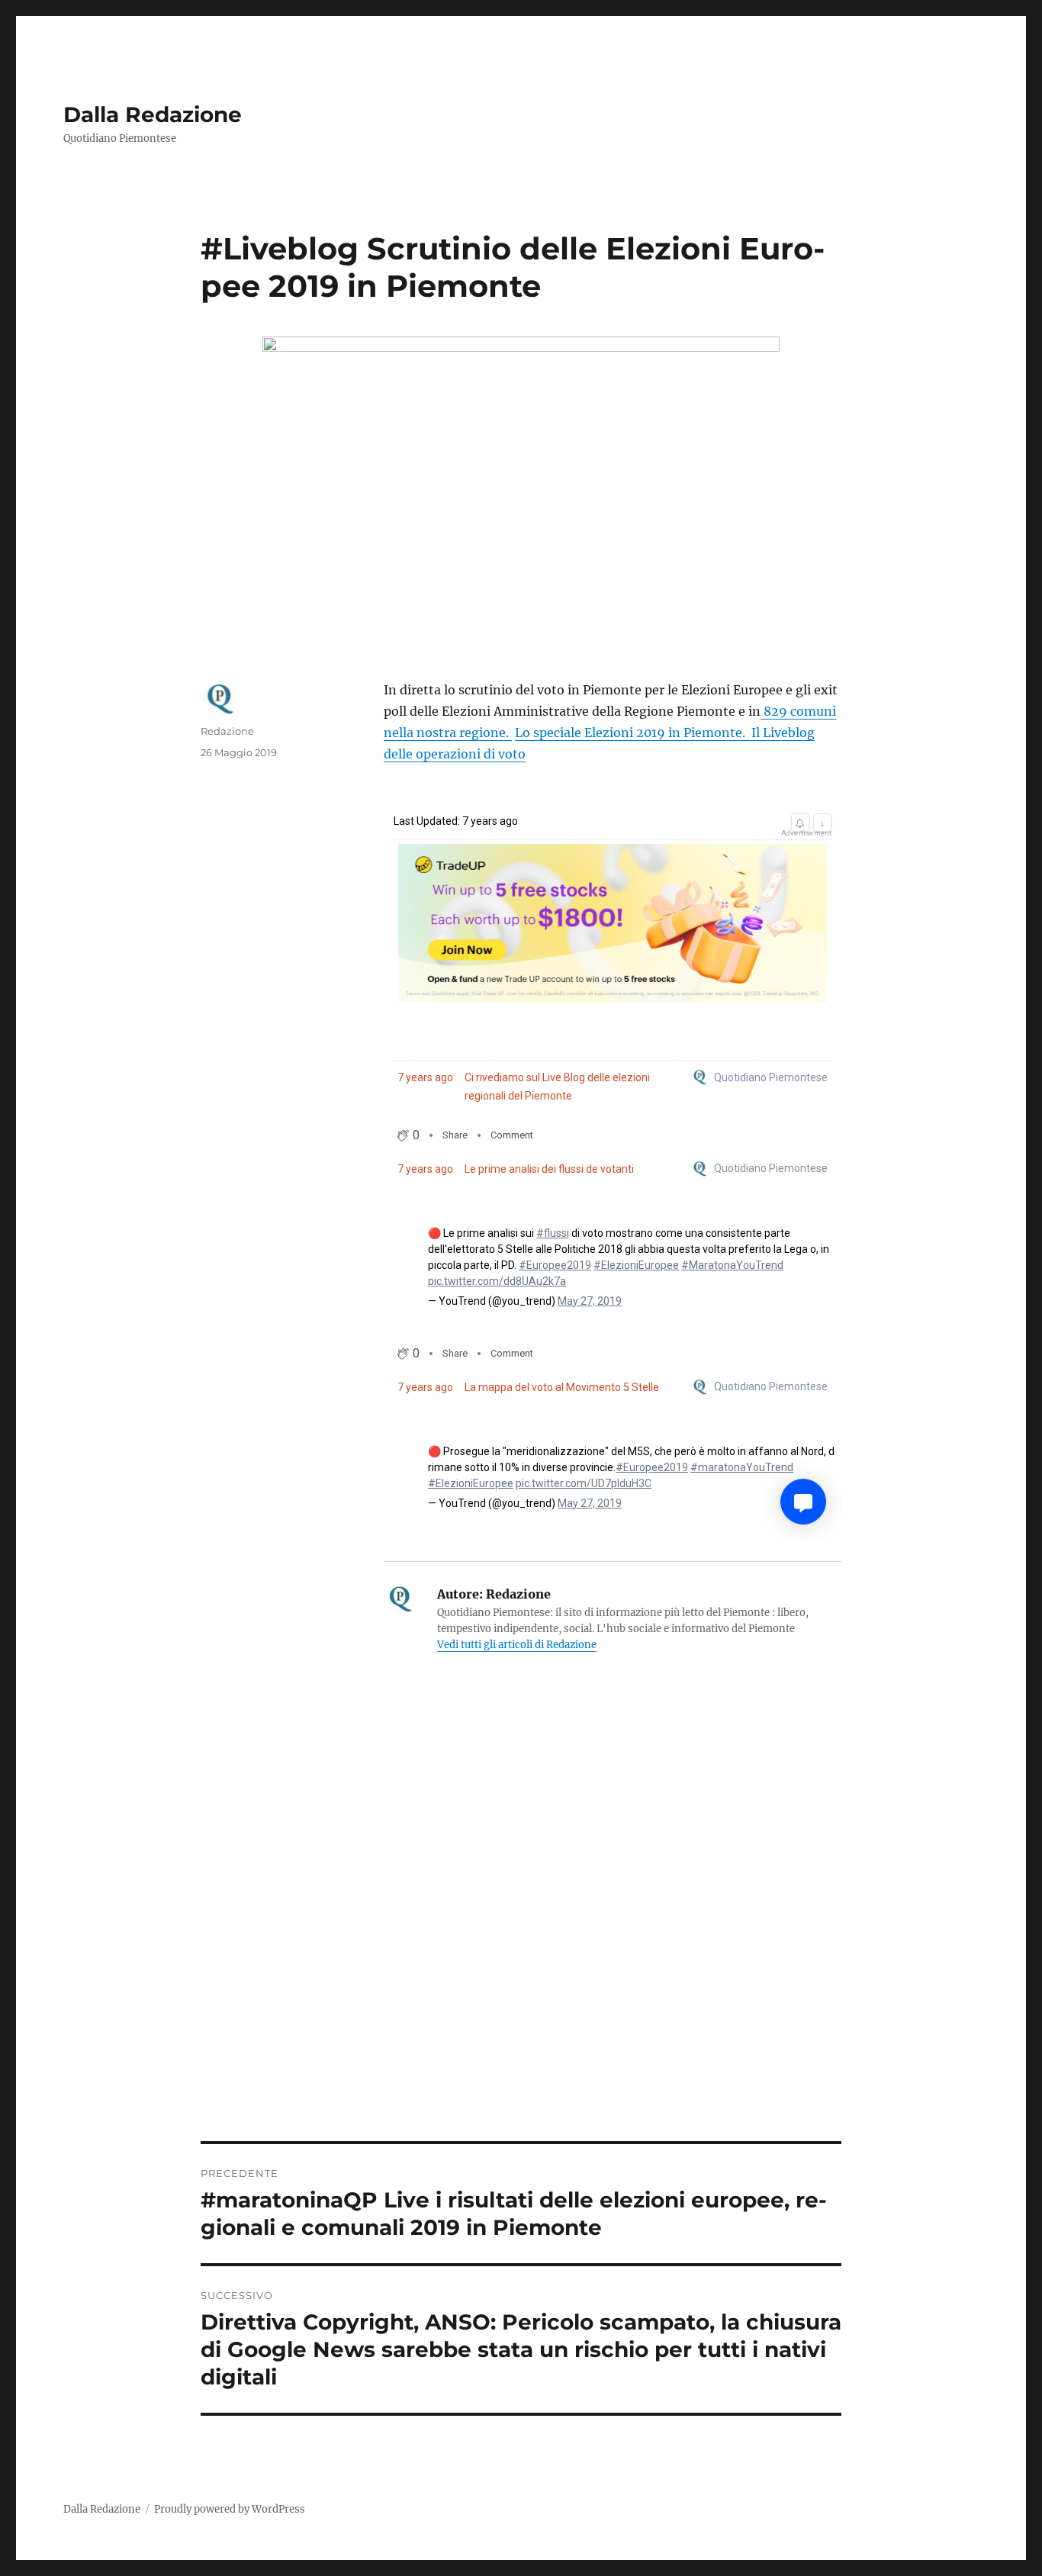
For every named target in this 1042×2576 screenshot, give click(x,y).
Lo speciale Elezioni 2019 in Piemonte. (632, 733)
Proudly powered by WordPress (230, 2509)
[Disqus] (521, 1929)
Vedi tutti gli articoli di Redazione (517, 1645)
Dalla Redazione (153, 114)
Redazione (227, 731)
